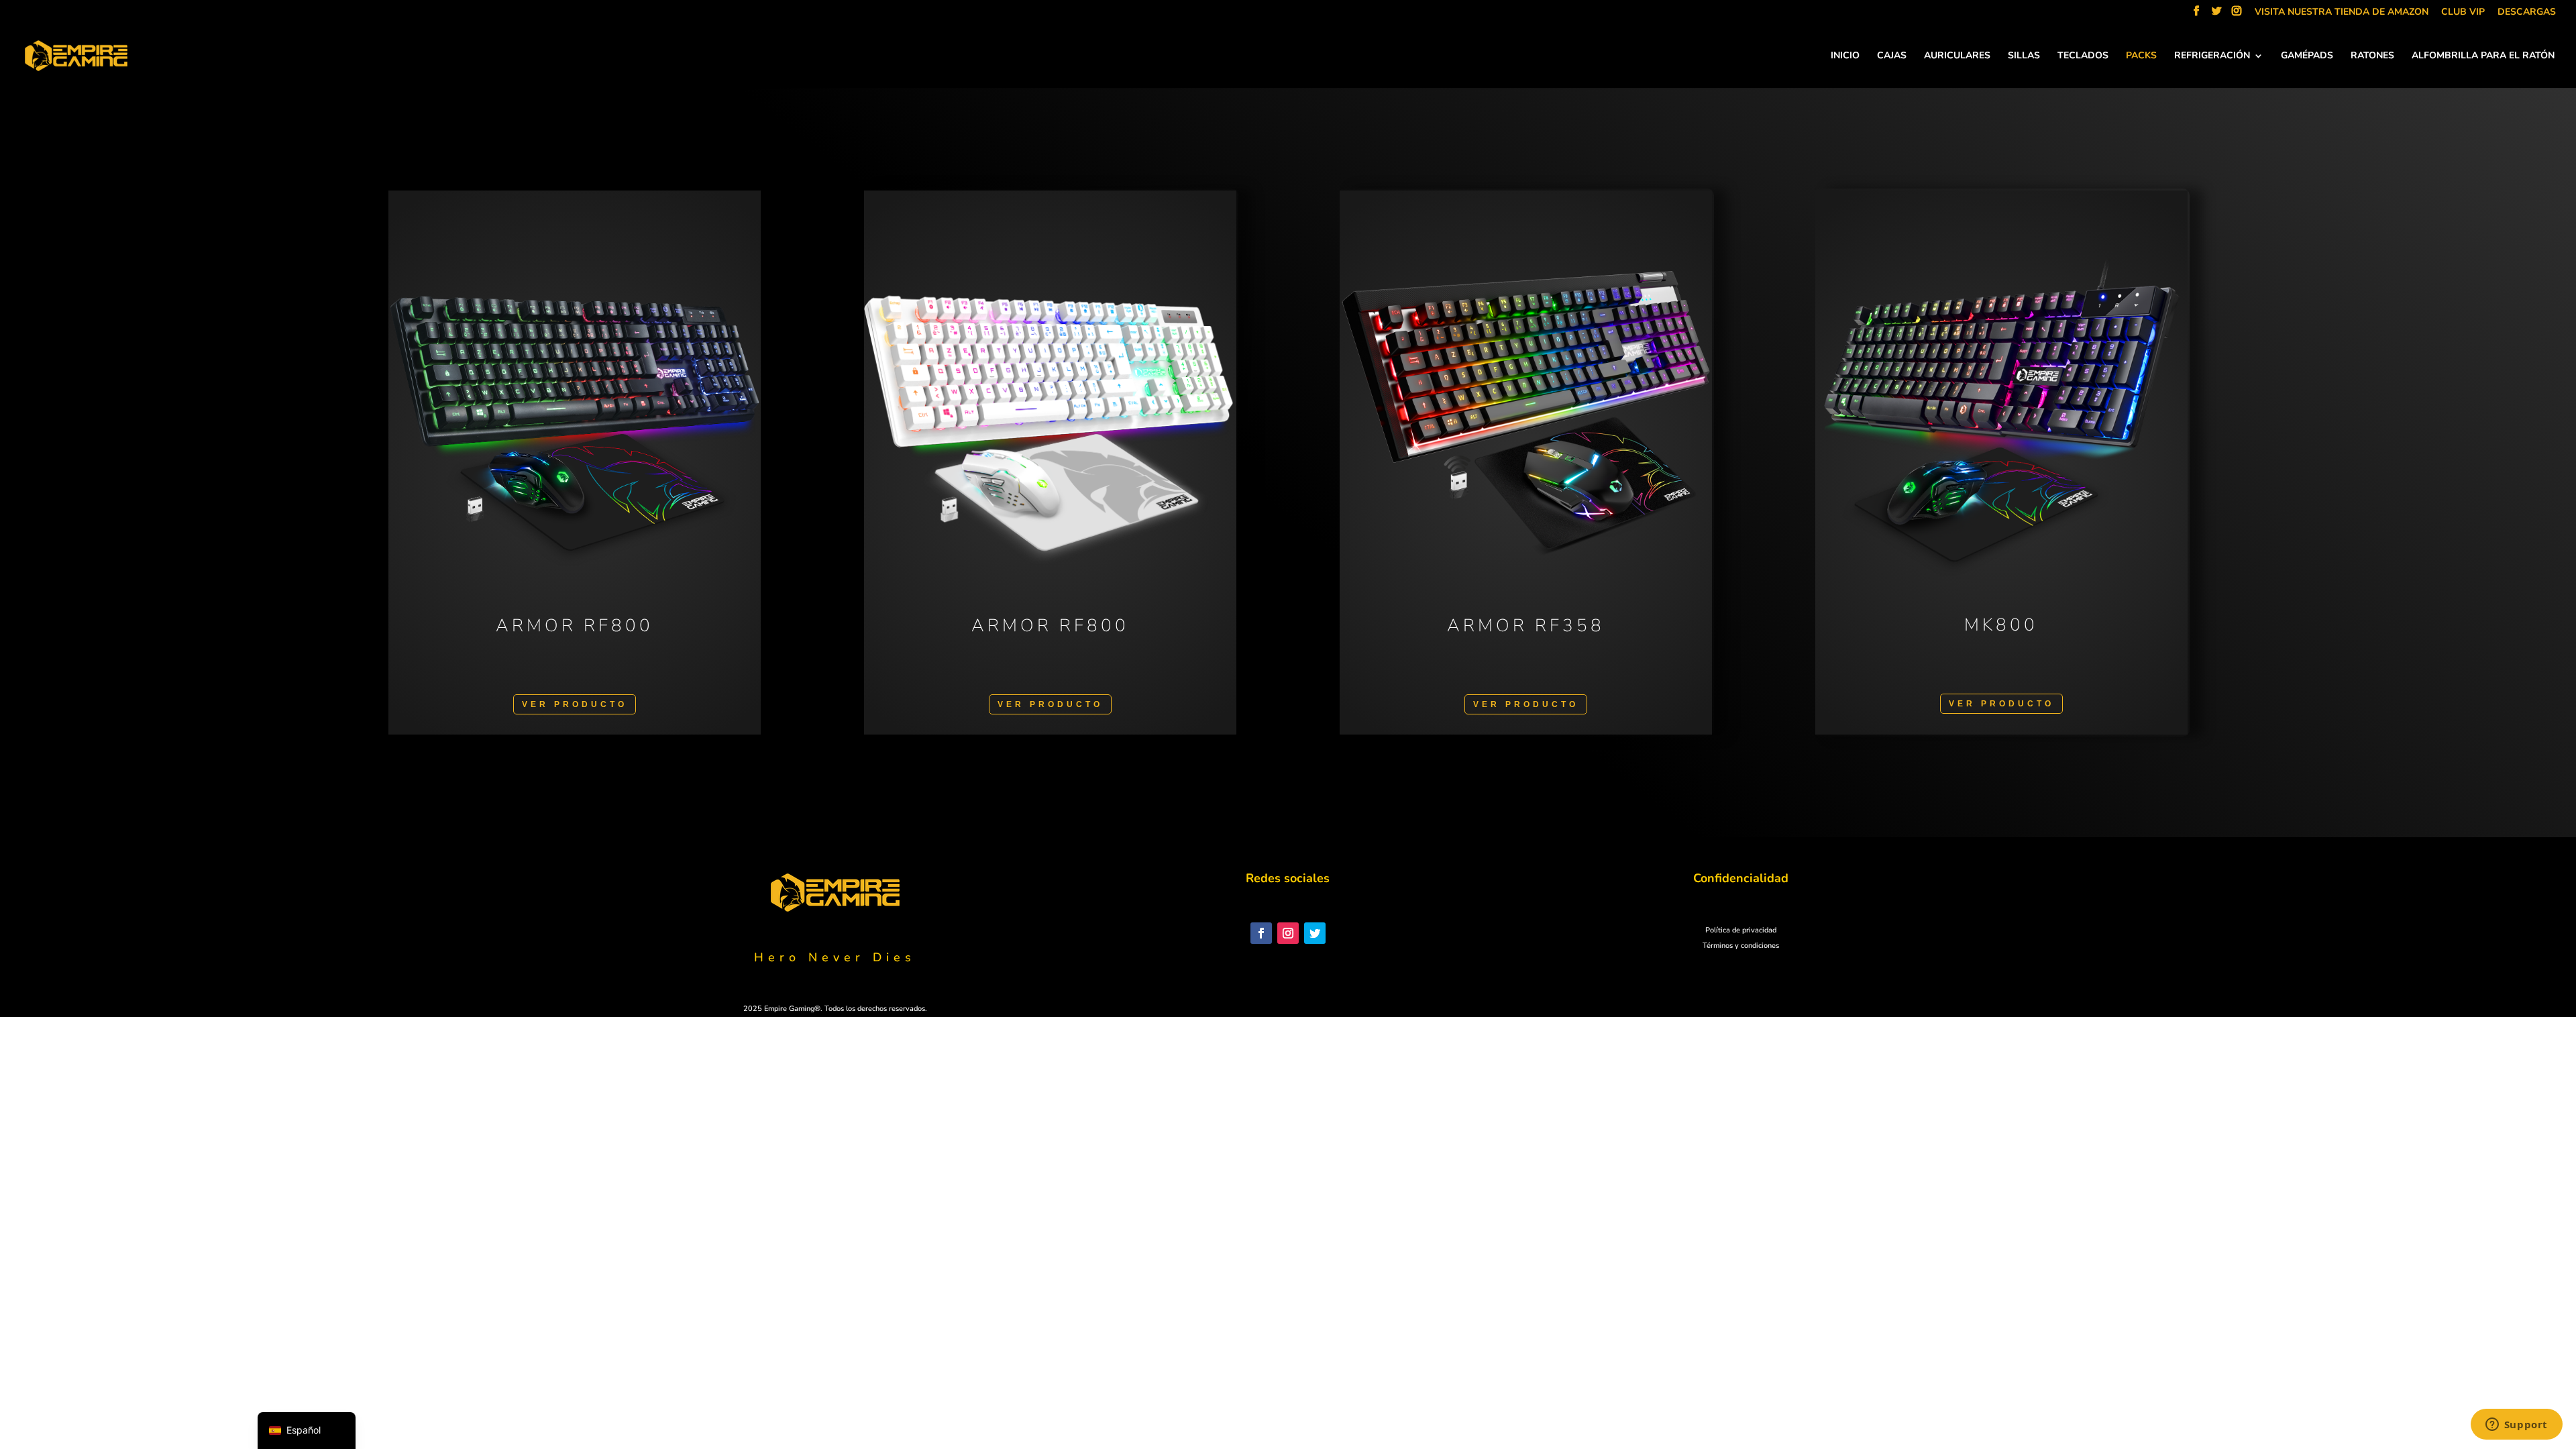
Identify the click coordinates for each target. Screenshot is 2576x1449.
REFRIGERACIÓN (2212, 56)
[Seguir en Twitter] (1315, 933)
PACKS (2141, 56)
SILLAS (2024, 56)
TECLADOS (2083, 56)
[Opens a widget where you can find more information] (2516, 1426)
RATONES (2372, 56)
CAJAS (1892, 56)
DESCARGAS (2527, 13)
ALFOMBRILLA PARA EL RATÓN (2483, 56)
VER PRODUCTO (575, 704)
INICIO (1845, 56)
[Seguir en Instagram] (1288, 933)
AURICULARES (1957, 56)
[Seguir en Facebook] (1261, 933)
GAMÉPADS (2307, 56)
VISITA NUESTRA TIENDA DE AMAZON (2342, 13)
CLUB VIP (2463, 13)
